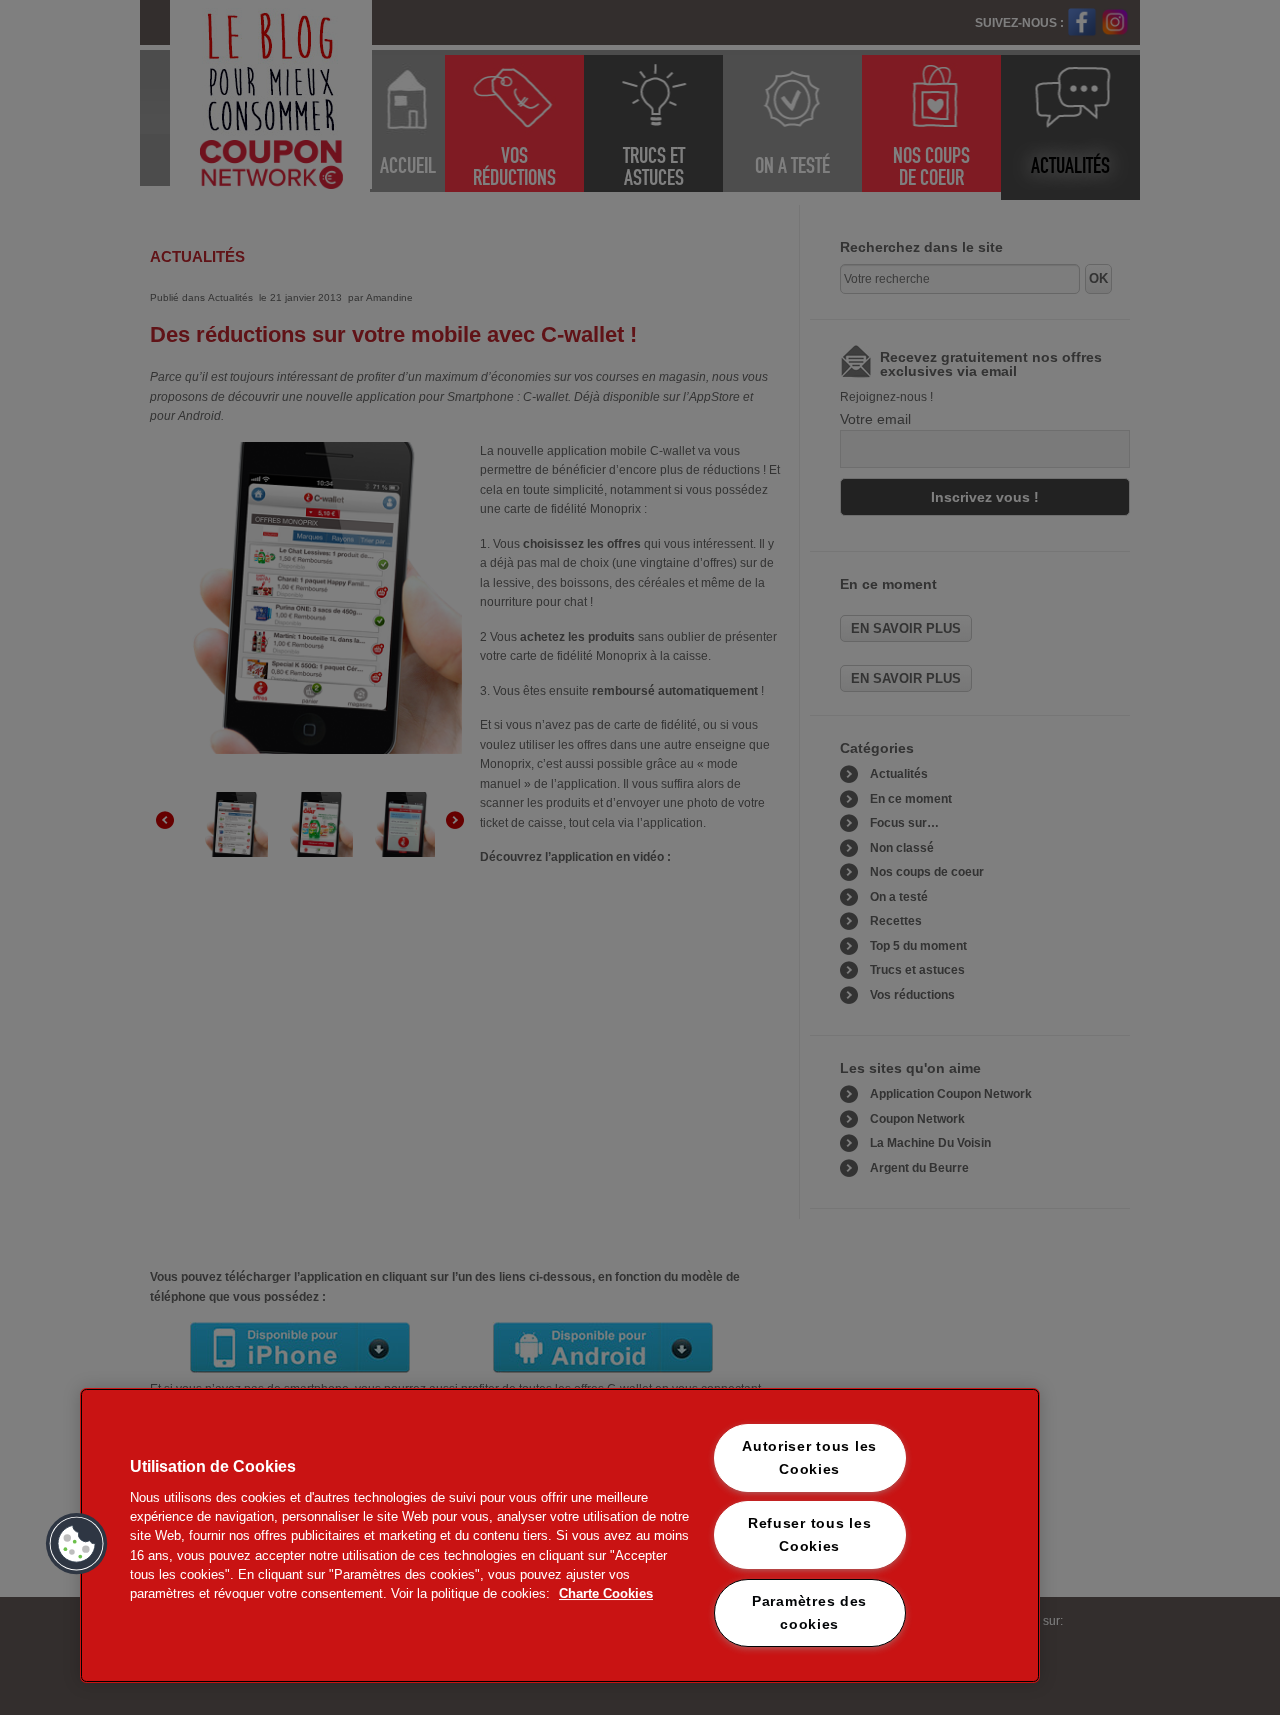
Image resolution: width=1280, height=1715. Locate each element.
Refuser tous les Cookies (810, 1534)
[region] (560, 1535)
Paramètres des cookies (809, 1612)
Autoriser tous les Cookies (809, 1457)
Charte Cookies (606, 1593)
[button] (77, 1544)
